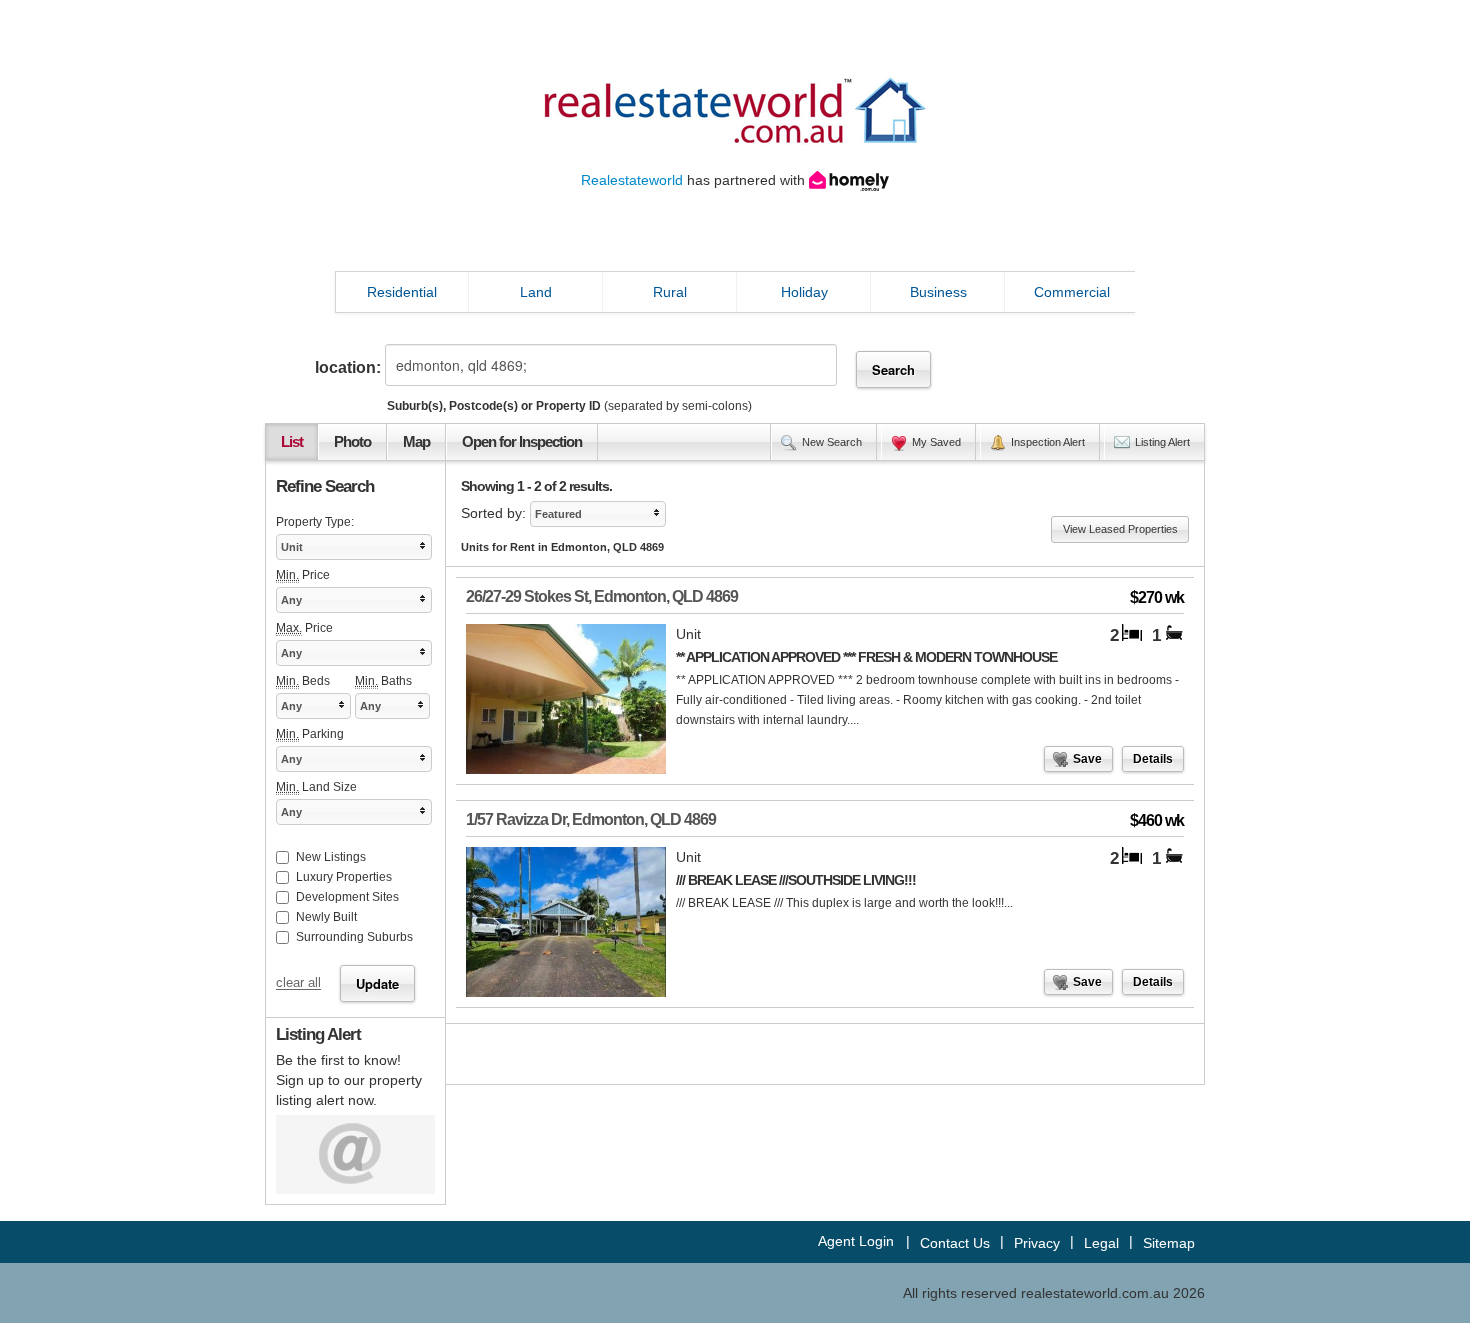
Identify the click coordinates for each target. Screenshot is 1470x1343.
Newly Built (326, 917)
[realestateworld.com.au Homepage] (735, 109)
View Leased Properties (1120, 529)
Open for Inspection (522, 442)
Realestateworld (632, 180)
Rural (670, 292)
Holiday (804, 292)
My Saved (936, 442)
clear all (298, 984)
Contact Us (955, 1243)
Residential (402, 292)
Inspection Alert (1048, 442)
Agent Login (856, 1241)
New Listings (331, 857)
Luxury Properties (344, 877)
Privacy (1037, 1243)
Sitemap (1169, 1243)
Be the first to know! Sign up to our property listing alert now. (349, 1080)
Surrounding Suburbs (354, 937)
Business (938, 292)
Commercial (1072, 292)
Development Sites (347, 897)
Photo (352, 442)
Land (536, 292)
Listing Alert (1162, 442)
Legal (1101, 1243)
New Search (832, 442)
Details (1153, 759)
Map (416, 442)
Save (1087, 759)
